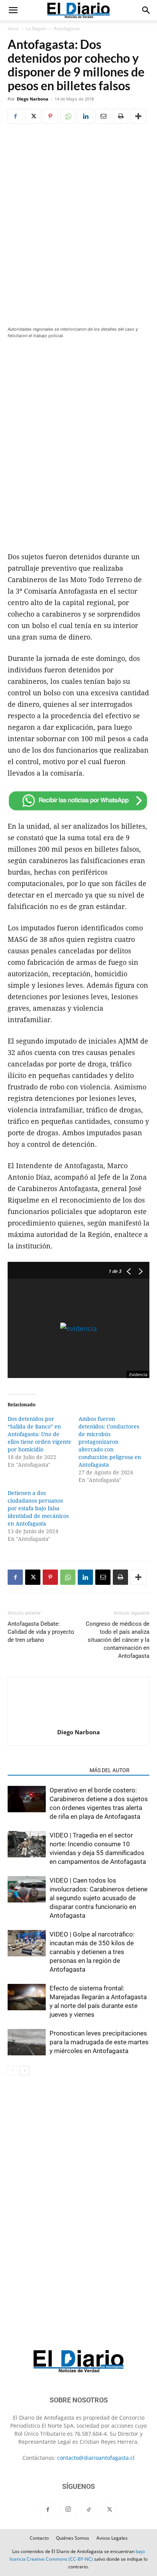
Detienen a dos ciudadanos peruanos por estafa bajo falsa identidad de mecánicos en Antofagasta (38, 1508)
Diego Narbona (33, 99)
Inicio (13, 28)
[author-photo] (78, 1721)
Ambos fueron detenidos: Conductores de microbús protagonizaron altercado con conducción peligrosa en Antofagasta (110, 1442)
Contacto (39, 2538)
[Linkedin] (85, 116)
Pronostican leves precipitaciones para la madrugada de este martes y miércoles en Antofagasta (99, 2042)
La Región (36, 28)
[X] (33, 116)
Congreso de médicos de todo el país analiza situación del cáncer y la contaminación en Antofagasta (118, 1640)
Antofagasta (67, 28)
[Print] (120, 116)
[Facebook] (15, 116)
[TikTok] (89, 2510)
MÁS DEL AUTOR (110, 1770)
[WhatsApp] (68, 116)
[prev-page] (12, 2070)
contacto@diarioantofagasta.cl (96, 2458)
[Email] (103, 116)
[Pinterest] (50, 116)
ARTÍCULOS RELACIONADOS (46, 1770)
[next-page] (25, 2070)
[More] (138, 116)
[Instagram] (68, 2509)
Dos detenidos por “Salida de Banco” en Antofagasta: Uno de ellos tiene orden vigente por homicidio (39, 1434)
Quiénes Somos (73, 2538)
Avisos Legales (112, 2538)
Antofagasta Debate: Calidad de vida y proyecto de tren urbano (41, 1632)
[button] (13, 10)
